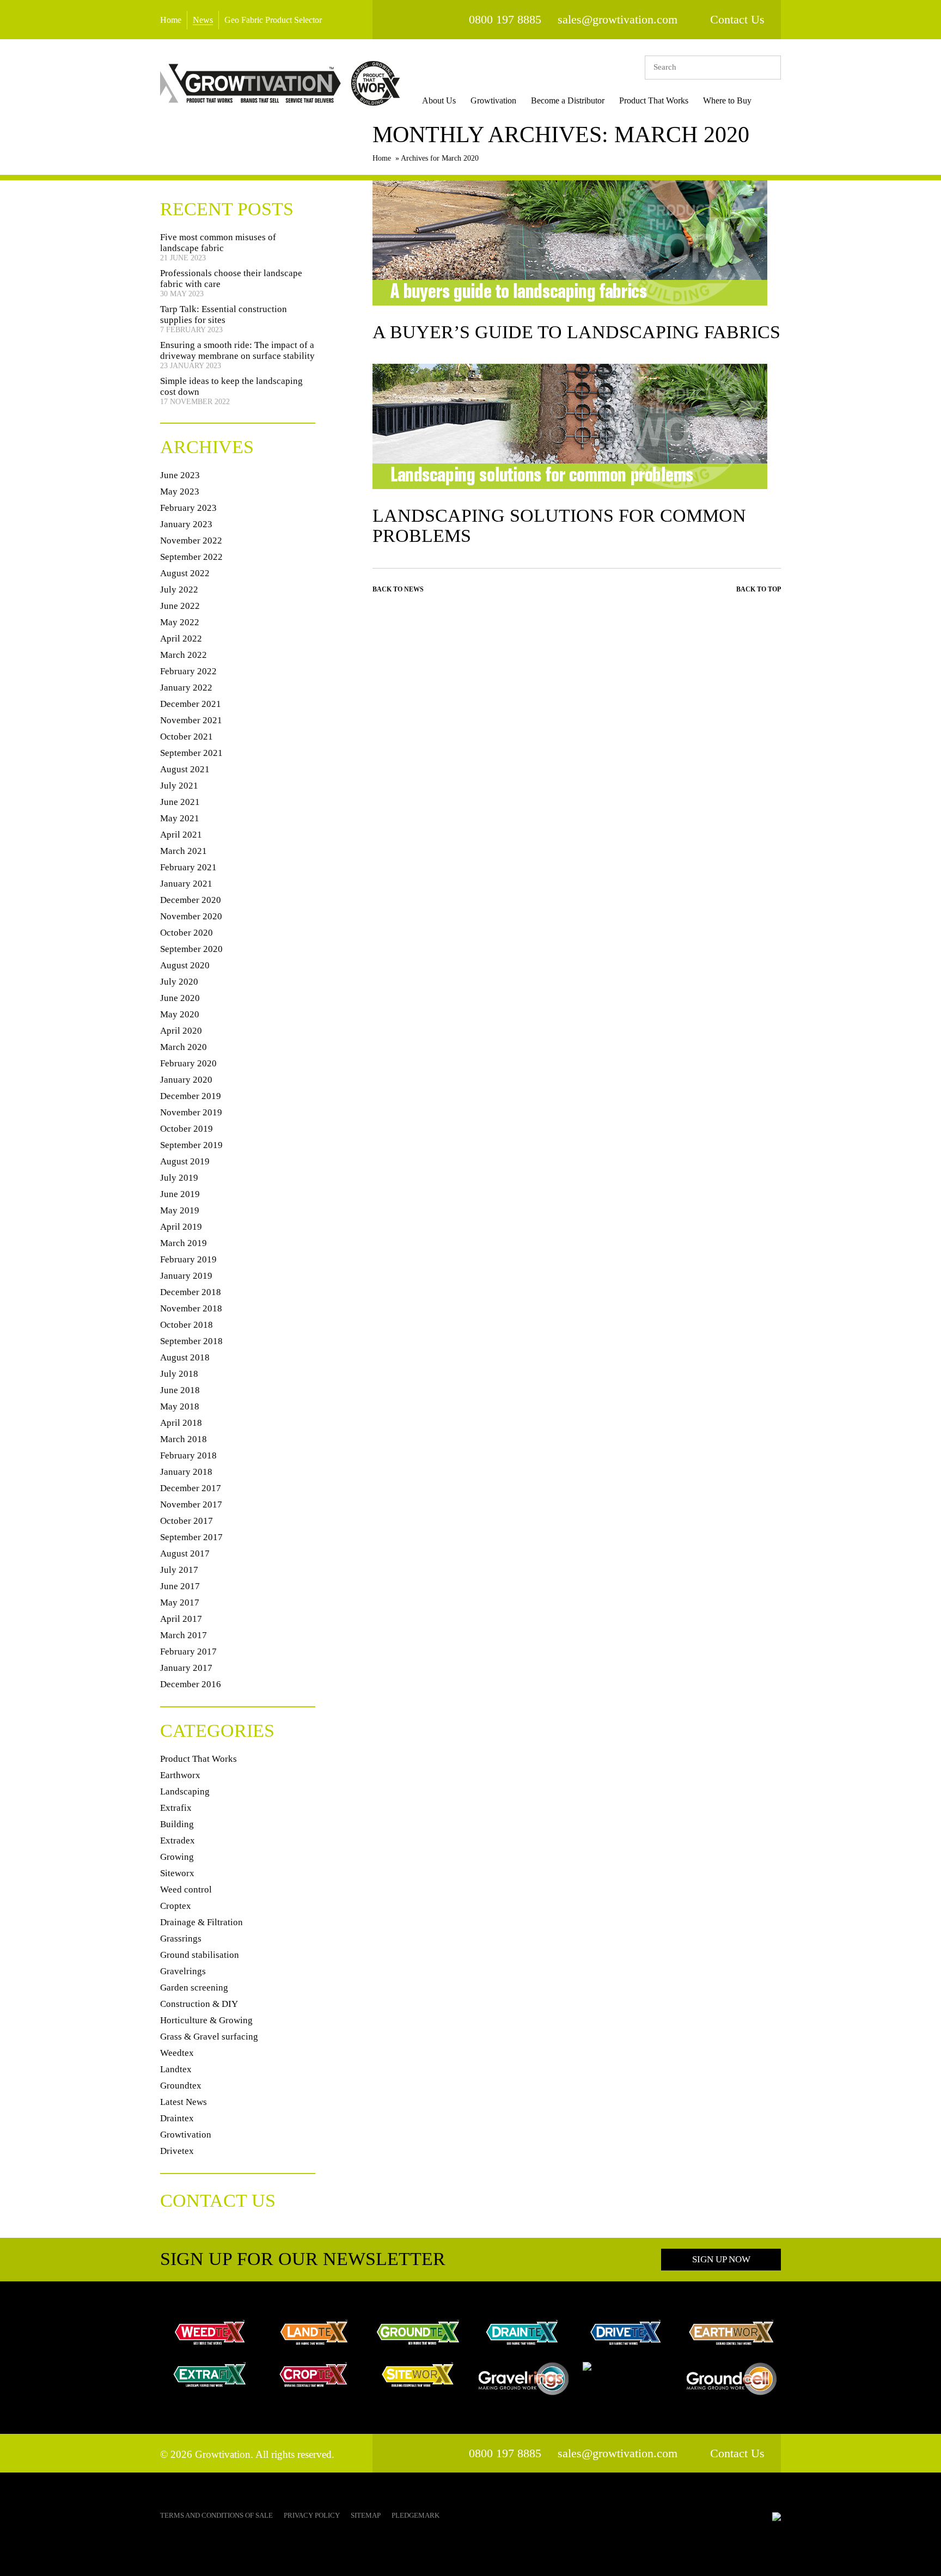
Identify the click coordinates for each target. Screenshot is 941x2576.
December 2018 (191, 1292)
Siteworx (177, 1873)
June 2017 (180, 1586)
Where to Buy (727, 100)
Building (177, 1824)
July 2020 (179, 982)
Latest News (184, 2102)
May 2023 (180, 492)
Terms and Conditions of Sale (216, 2515)
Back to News (398, 589)
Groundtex (181, 2086)
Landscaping (185, 1791)
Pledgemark (415, 2515)
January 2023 (186, 524)
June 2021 (180, 802)
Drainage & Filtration (201, 1922)
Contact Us (737, 19)
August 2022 (185, 573)
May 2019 (180, 1210)
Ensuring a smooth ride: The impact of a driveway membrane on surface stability (237, 350)
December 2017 (191, 1488)
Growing (177, 1857)
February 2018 (188, 1455)
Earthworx (180, 1775)
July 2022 (179, 590)
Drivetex (177, 2151)
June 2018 (180, 1390)
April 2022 (181, 639)
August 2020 (185, 965)
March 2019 (184, 1243)
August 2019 (185, 1161)
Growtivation (493, 100)
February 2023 (188, 508)
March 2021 (184, 851)
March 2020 (184, 1047)
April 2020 (181, 1031)
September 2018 (191, 1341)
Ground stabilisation (200, 1955)
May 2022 (180, 622)
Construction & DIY (199, 2004)
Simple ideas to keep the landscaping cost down (231, 386)
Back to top (759, 589)
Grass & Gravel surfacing (209, 2037)
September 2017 (191, 1537)
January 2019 (186, 1276)
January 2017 (186, 1668)
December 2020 (191, 900)
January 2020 (186, 1080)
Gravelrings (183, 1971)
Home (171, 20)
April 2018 (181, 1423)
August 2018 (185, 1357)
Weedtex (177, 2053)
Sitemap (366, 2515)
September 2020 (191, 949)
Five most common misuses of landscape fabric (218, 243)
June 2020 (180, 998)
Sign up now (721, 2259)
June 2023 (180, 475)
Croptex (176, 1906)
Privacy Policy (312, 2515)
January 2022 (186, 688)
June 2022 (180, 606)
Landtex (176, 2069)
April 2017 (181, 1619)
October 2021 (187, 737)
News (203, 20)
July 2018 (179, 1374)
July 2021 (179, 786)
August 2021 (185, 769)
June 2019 (180, 1194)
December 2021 (191, 704)
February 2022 (188, 671)
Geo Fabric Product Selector (273, 20)
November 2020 (191, 916)
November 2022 (191, 541)
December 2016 (191, 1684)
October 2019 (187, 1129)
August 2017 (185, 1553)
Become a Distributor (568, 100)
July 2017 (179, 1570)
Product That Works (654, 100)
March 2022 (184, 655)
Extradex (178, 1841)
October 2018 (187, 1325)
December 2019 (191, 1096)
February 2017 (188, 1652)
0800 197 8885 (505, 19)
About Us (439, 100)
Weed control (186, 1890)
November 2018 (191, 1308)
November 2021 (191, 720)
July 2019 (179, 1178)
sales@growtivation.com (618, 19)
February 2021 (188, 867)
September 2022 (191, 557)
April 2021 (181, 835)
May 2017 (180, 1603)
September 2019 (191, 1145)
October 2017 (187, 1521)
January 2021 (186, 884)
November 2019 (191, 1112)
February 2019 (188, 1259)
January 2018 (186, 1472)
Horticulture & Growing (206, 2020)
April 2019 (181, 1227)
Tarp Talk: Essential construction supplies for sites (224, 315)
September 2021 (191, 753)
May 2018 (180, 1406)
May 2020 (180, 1014)
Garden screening (194, 1988)
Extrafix (176, 1808)
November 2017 (191, 1504)
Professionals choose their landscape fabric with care (231, 279)
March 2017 (184, 1635)
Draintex (177, 2118)
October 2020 (187, 933)
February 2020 (188, 1063)
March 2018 (184, 1439)
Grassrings (181, 1939)
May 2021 (180, 818)
